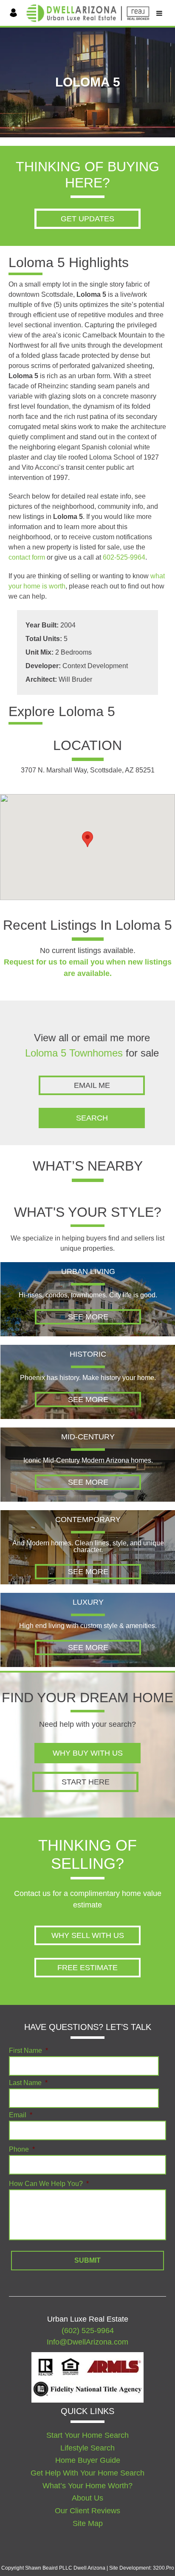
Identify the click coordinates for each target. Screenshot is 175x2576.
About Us (87, 2498)
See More (88, 1317)
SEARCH (92, 1118)
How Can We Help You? (49, 2184)
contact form (27, 557)
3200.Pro (164, 2568)
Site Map (88, 2523)
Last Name (28, 2083)
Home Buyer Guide (88, 2461)
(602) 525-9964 (88, 2331)
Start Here (86, 1782)
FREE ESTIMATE (87, 1968)
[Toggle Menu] (159, 12)
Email (21, 2115)
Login (15, 24)
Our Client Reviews (87, 2511)
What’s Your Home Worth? (87, 2486)
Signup (15, 31)
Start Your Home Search (87, 2435)
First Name (28, 2051)
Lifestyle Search (87, 2448)
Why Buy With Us (88, 1753)
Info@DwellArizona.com (87, 2342)
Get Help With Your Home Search (87, 2473)
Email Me (92, 1085)
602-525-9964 (124, 557)
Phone (22, 2149)
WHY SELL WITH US (88, 1935)
